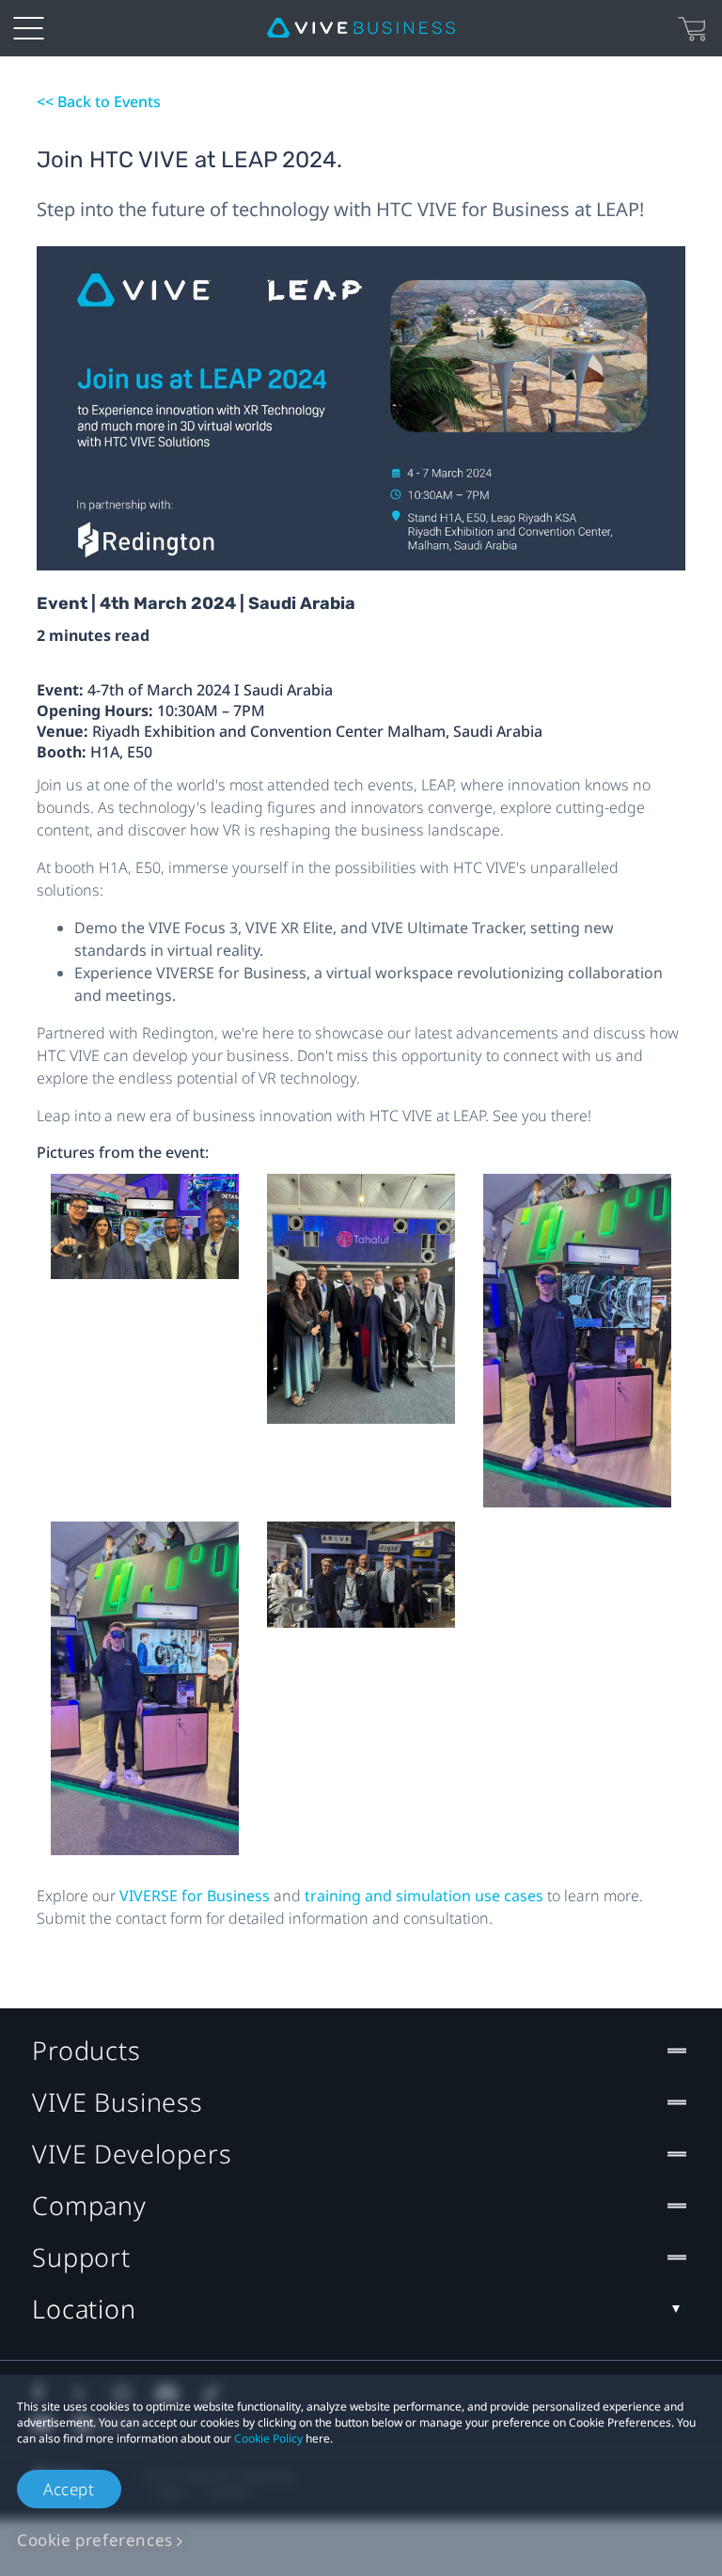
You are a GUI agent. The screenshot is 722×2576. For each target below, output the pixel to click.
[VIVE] (361, 28)
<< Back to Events (99, 101)
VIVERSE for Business (196, 1896)
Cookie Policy (268, 2438)
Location (84, 2309)
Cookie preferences (95, 2540)
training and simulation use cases (426, 1896)
